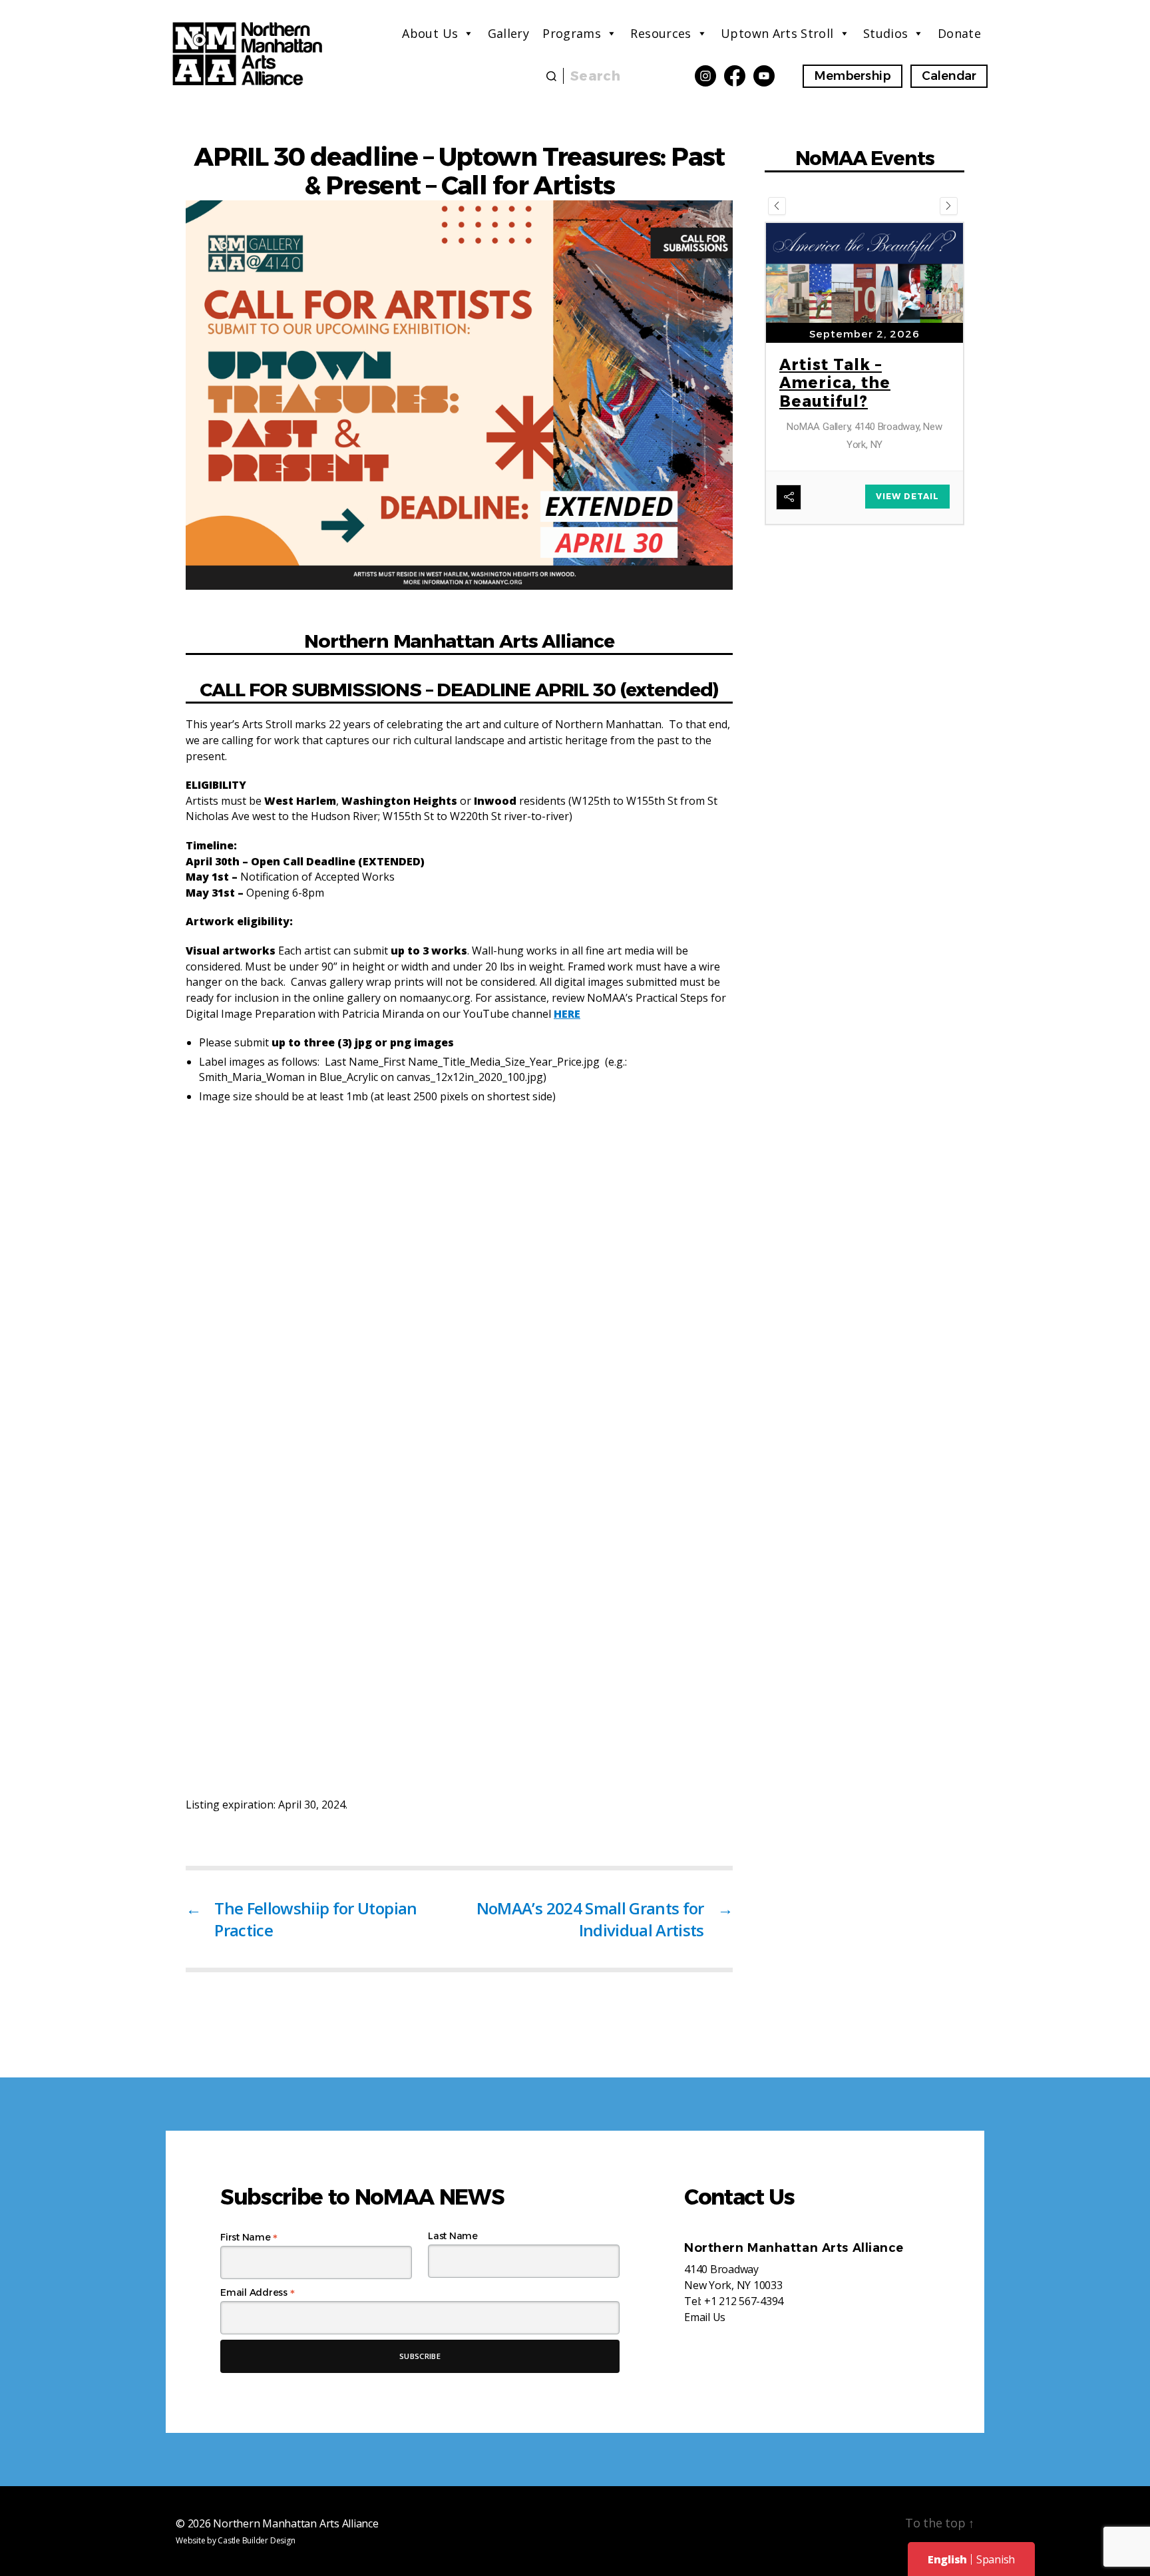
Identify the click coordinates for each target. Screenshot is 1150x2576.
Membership (853, 76)
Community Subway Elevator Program (852, 471)
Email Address (257, 2292)
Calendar (949, 76)
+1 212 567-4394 (744, 2301)
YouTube (764, 76)
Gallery (509, 33)
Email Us (705, 2317)
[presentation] (777, 206)
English (947, 2559)
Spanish (996, 2559)
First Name (249, 2237)
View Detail (907, 541)
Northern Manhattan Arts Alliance (295, 2523)
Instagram (705, 76)
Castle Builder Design (256, 2540)
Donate (959, 33)
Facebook (735, 76)
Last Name (453, 2236)
